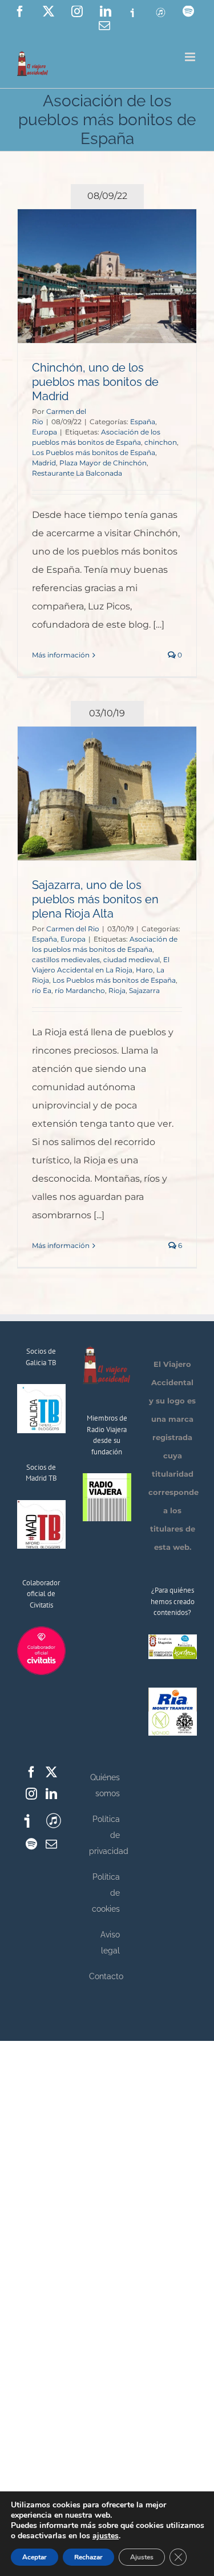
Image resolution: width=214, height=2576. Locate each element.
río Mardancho (80, 990)
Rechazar (88, 2557)
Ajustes (142, 2557)
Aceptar (35, 2557)
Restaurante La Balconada (77, 473)
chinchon (161, 442)
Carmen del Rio (73, 929)
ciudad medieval (132, 960)
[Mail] (51, 1844)
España (143, 422)
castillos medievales (66, 960)
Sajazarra (144, 990)
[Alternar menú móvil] (191, 57)
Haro (144, 970)
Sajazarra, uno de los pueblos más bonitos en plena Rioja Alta (95, 899)
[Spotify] (31, 1844)
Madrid (44, 463)
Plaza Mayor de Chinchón (103, 463)
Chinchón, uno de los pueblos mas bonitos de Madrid (95, 382)
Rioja (117, 990)
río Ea (42, 990)
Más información (61, 655)
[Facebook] (31, 1772)
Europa (45, 432)
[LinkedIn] (51, 1794)
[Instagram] (31, 1794)
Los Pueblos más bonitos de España (94, 452)
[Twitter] (51, 1772)
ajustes (106, 2536)
